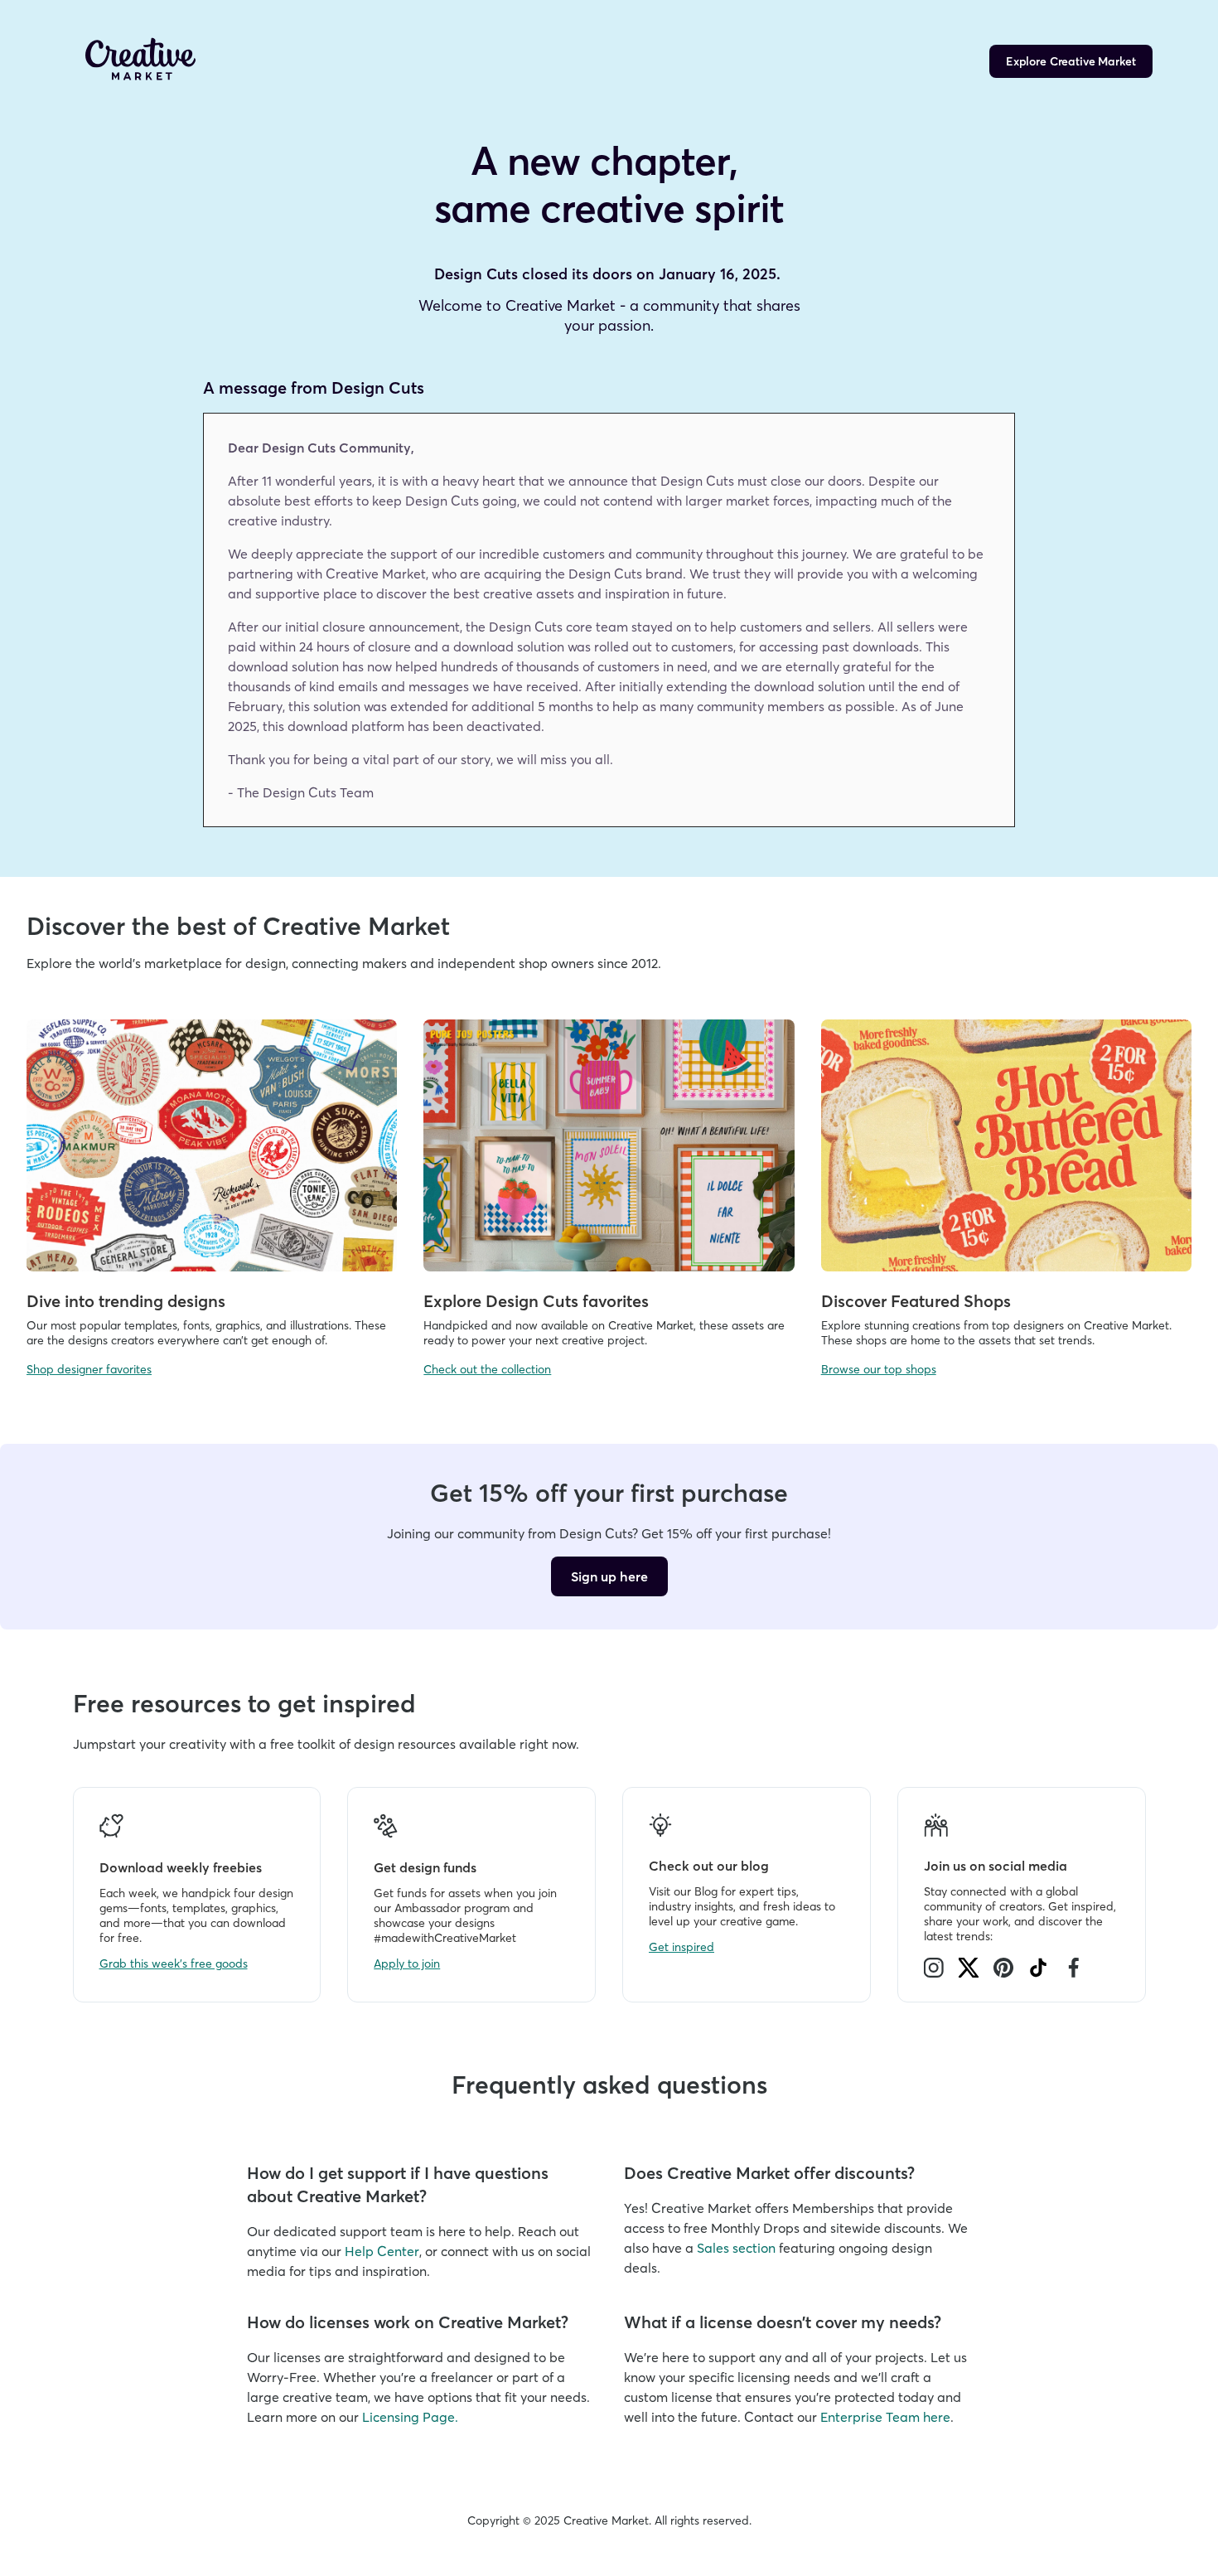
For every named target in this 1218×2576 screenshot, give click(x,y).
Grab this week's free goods (174, 1963)
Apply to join (407, 1963)
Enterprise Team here (885, 2417)
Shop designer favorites (89, 1369)
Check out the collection (487, 1369)
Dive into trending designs (126, 1301)
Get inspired (681, 1947)
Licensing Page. (410, 2417)
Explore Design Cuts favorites (536, 1301)
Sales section (736, 2248)
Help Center (382, 2251)
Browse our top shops (879, 1369)
